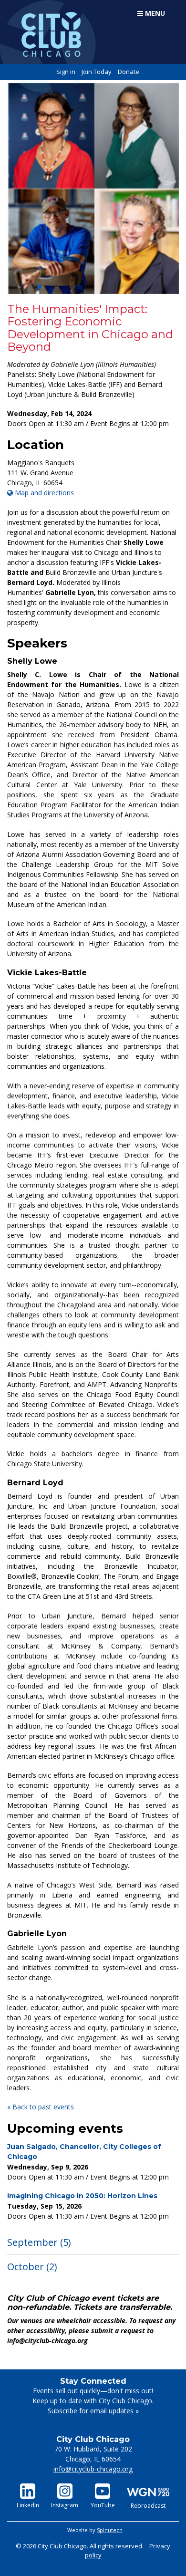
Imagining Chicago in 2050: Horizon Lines (82, 2196)
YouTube (103, 2505)
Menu (154, 13)
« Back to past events (41, 2107)
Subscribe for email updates (91, 2411)
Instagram (65, 2505)
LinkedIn (28, 2505)
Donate (129, 72)
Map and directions (43, 493)
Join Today (97, 72)
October (32, 2267)
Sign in (66, 72)
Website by (95, 2530)
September (39, 2242)
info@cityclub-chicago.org (93, 2469)
